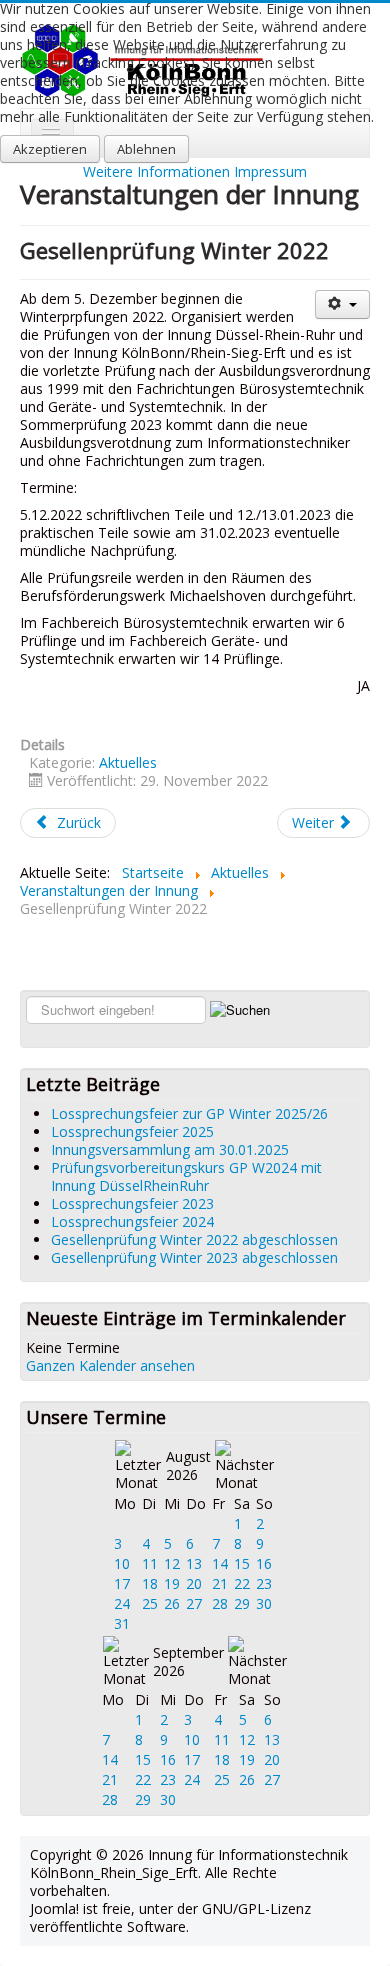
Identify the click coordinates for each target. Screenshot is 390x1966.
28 (220, 1603)
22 (242, 1583)
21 (220, 1583)
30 (264, 1603)
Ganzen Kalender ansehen (110, 1365)
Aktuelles (128, 762)
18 (150, 1583)
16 (264, 1563)
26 (172, 1603)
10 (122, 1563)
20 (194, 1583)
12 (172, 1563)
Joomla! (54, 1908)
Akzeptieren (50, 149)
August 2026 (188, 1465)
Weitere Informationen (156, 171)
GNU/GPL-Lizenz (256, 1908)
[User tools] (342, 304)
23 (264, 1583)
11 (150, 1563)
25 (150, 1603)
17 (122, 1583)
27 (194, 1603)
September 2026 (188, 1661)
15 (242, 1563)
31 (122, 1623)
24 (122, 1603)
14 (220, 1563)
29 (242, 1603)
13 (194, 1563)
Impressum (270, 171)
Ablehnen (146, 149)
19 (172, 1583)
